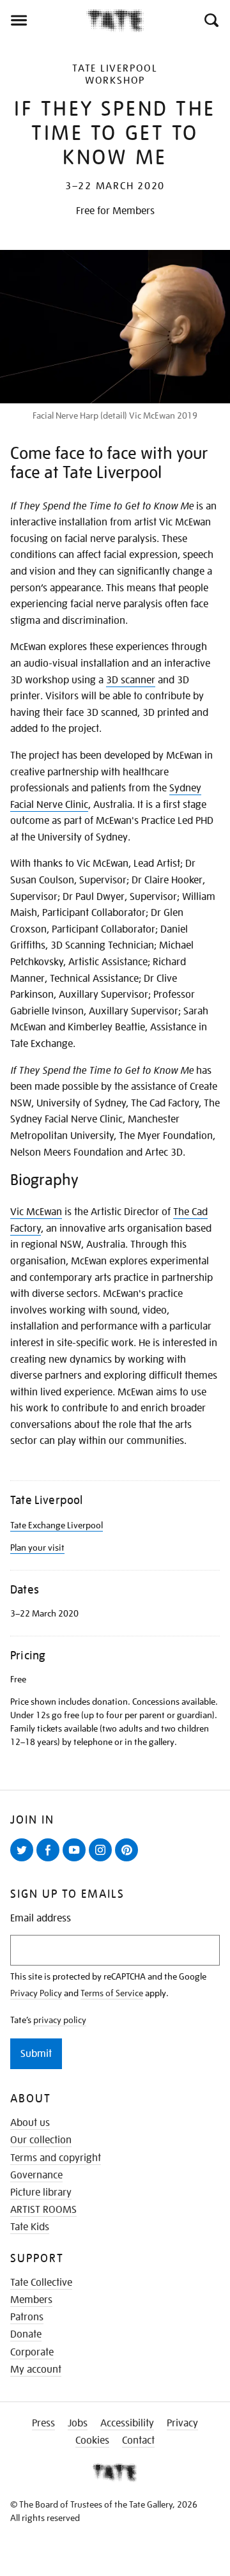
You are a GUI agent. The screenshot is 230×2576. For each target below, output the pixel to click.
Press (43, 2423)
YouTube (77, 1861)
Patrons (27, 2317)
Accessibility (127, 2423)
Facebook (50, 1861)
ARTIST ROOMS (43, 2210)
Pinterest (129, 1861)
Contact (138, 2440)
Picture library (41, 2192)
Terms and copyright (56, 2158)
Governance (36, 2175)
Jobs (78, 2423)
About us (30, 2123)
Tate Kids (30, 2227)
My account (36, 2370)
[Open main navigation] (43, 20)
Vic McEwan (36, 1212)
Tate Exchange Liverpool (57, 1525)
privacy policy (60, 2020)
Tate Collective (41, 2283)
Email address (41, 1919)
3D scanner (131, 680)
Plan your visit (37, 1548)
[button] (211, 20)
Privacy (182, 2423)
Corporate (32, 2352)
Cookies (92, 2440)
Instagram (103, 1861)
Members (31, 2300)
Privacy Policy (36, 1993)
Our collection (41, 2140)
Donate (26, 2334)
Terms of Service (112, 1993)
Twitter (24, 1861)
